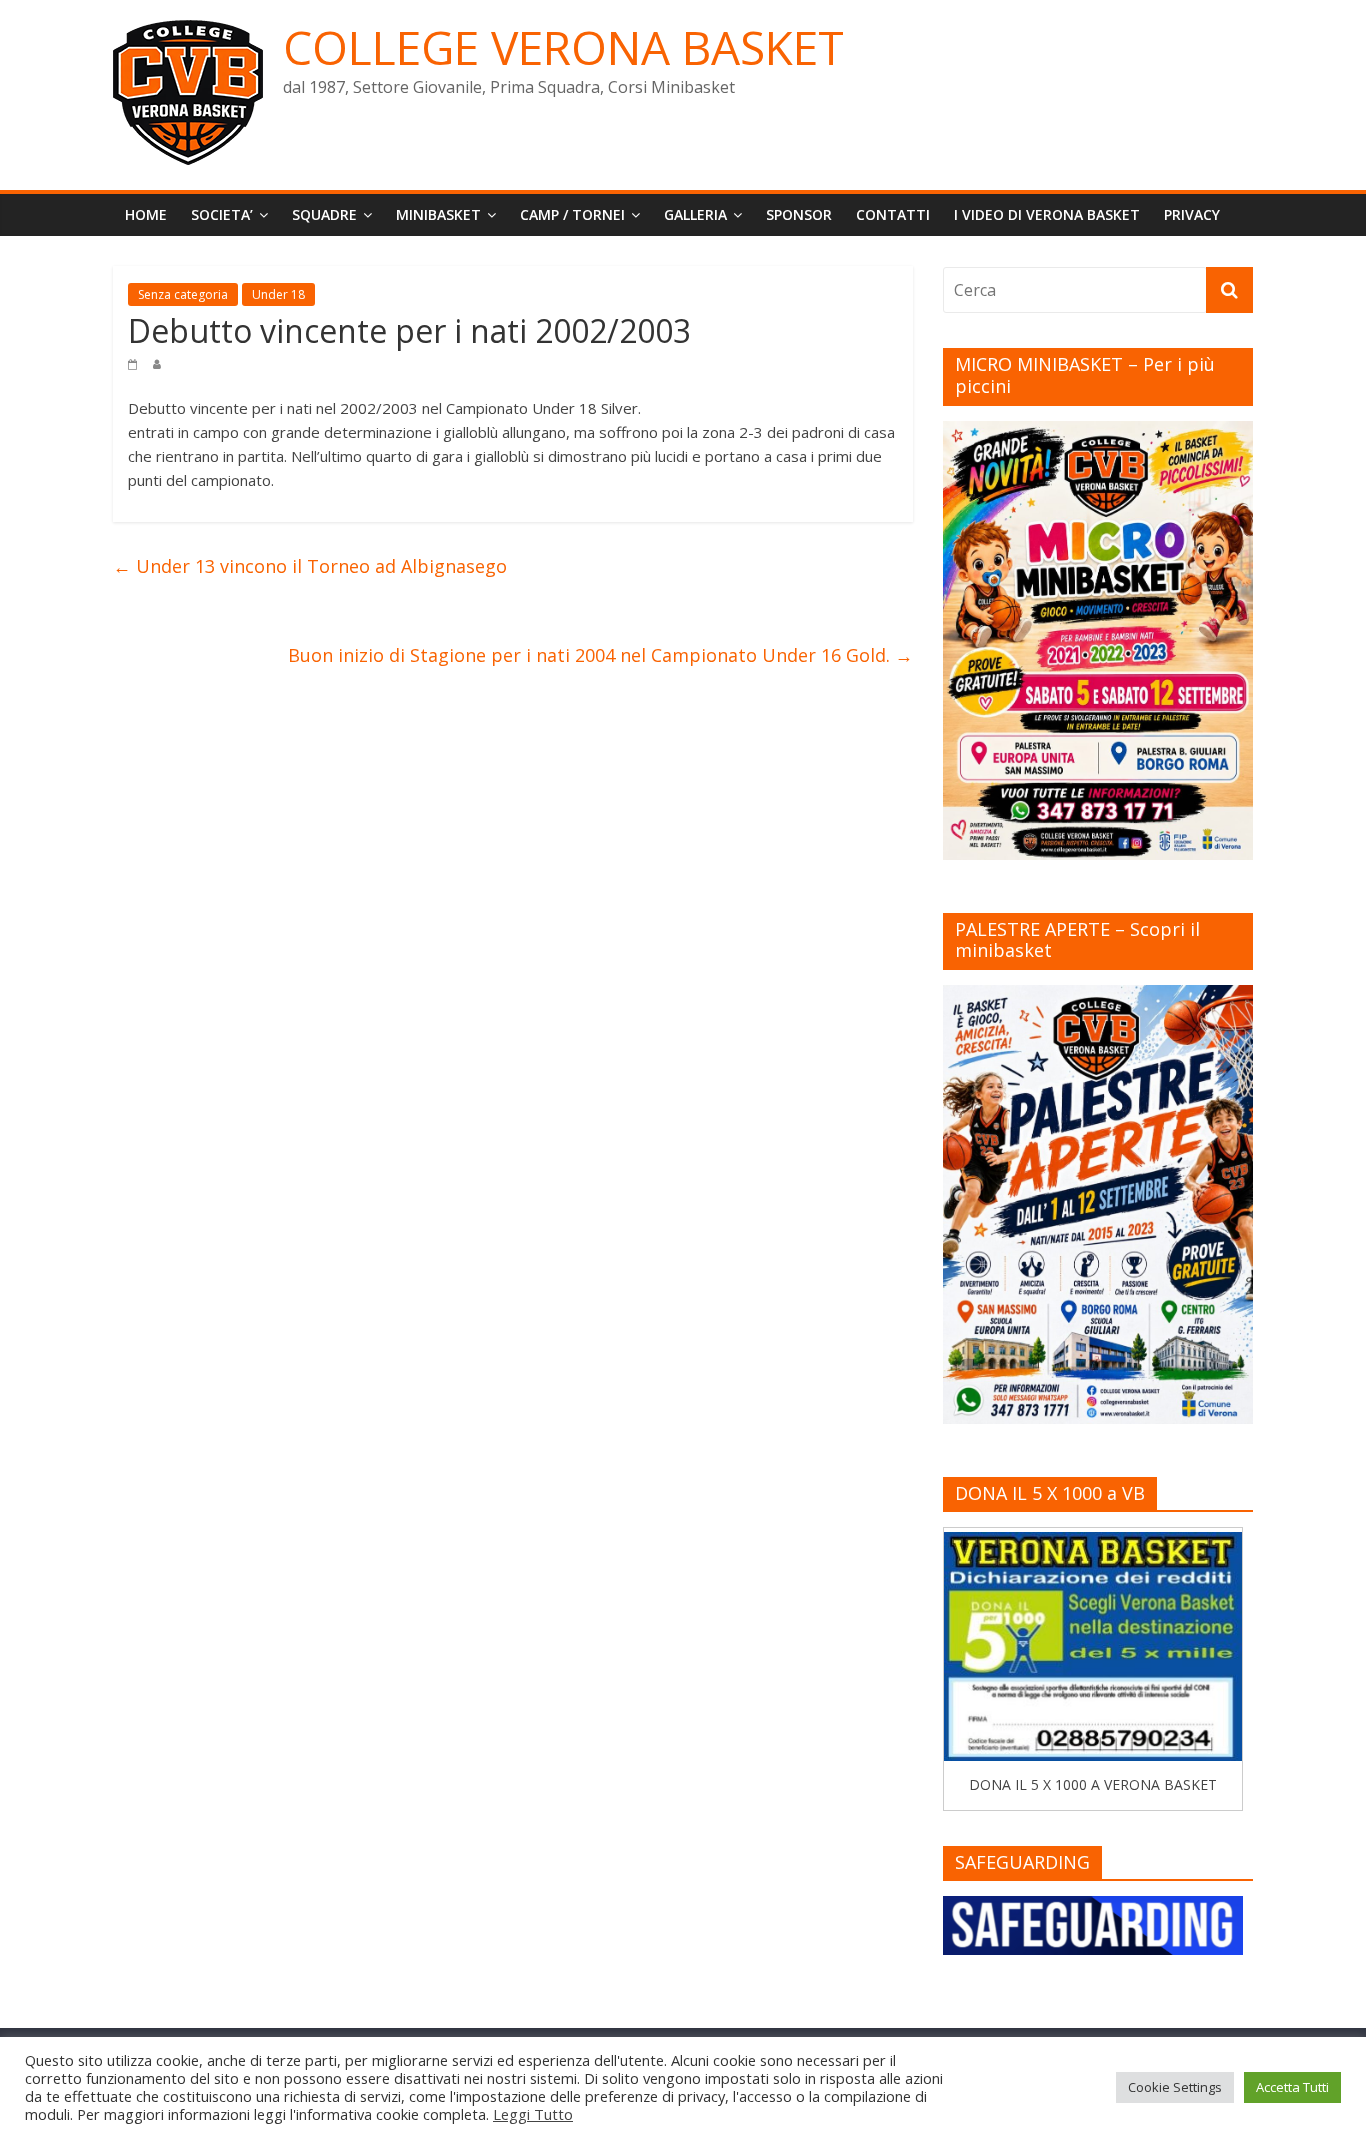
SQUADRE (324, 214)
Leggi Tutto (533, 2114)
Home (146, 214)
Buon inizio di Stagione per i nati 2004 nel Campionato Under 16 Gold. (600, 655)
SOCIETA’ (222, 214)
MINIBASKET (438, 214)
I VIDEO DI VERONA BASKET (1047, 214)
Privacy (1192, 214)
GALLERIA (695, 214)
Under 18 (278, 294)
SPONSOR (799, 214)
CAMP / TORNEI (572, 214)
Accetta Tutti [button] (1292, 2087)
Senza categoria (183, 294)
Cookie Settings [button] (1175, 2087)
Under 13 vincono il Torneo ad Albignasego (310, 566)
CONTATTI (893, 214)
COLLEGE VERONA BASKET (563, 47)
